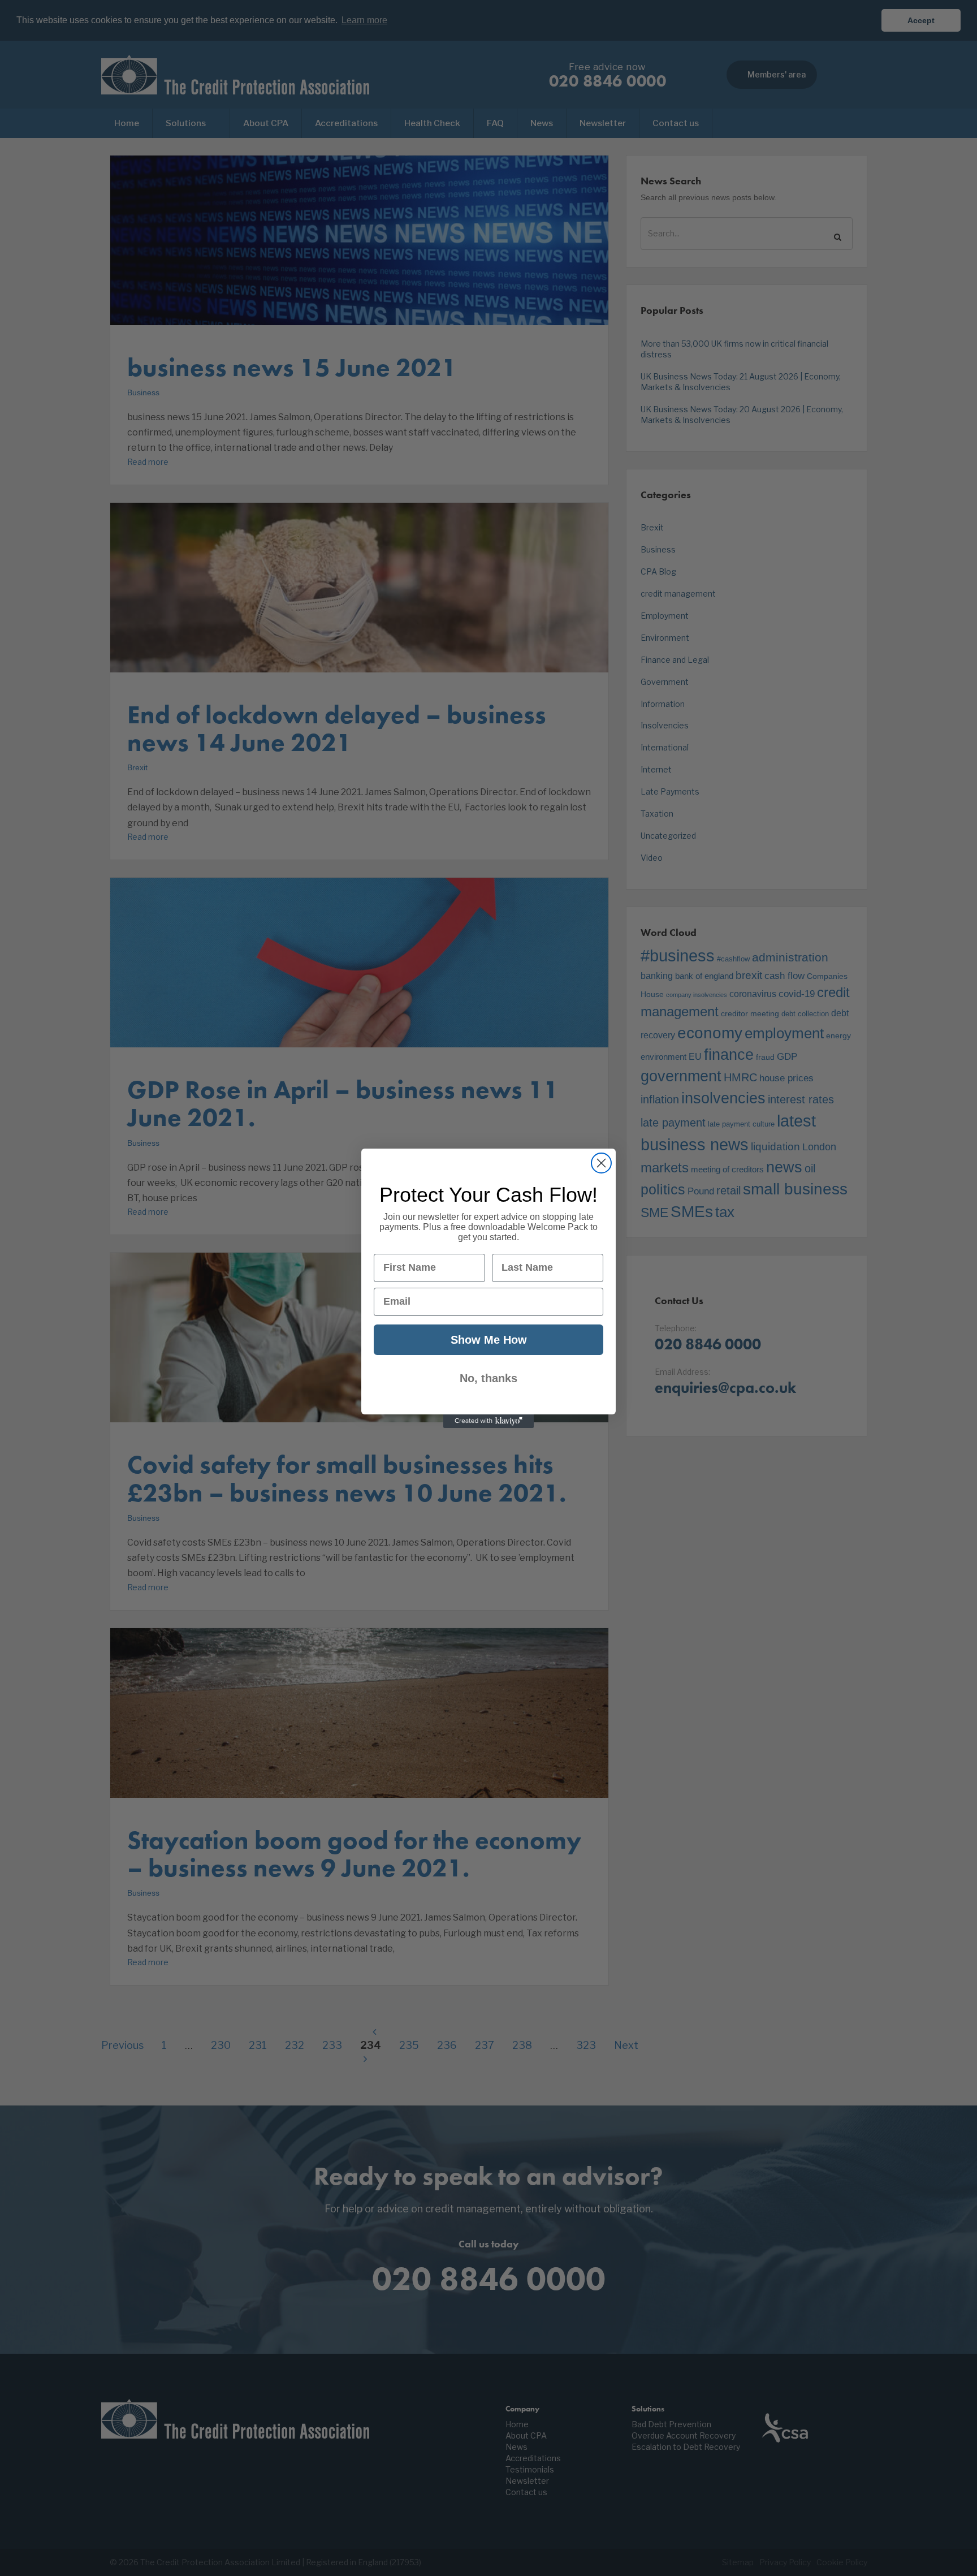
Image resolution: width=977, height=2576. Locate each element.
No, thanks (488, 1378)
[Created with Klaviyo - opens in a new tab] (488, 1421)
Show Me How (489, 1340)
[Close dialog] (601, 1163)
